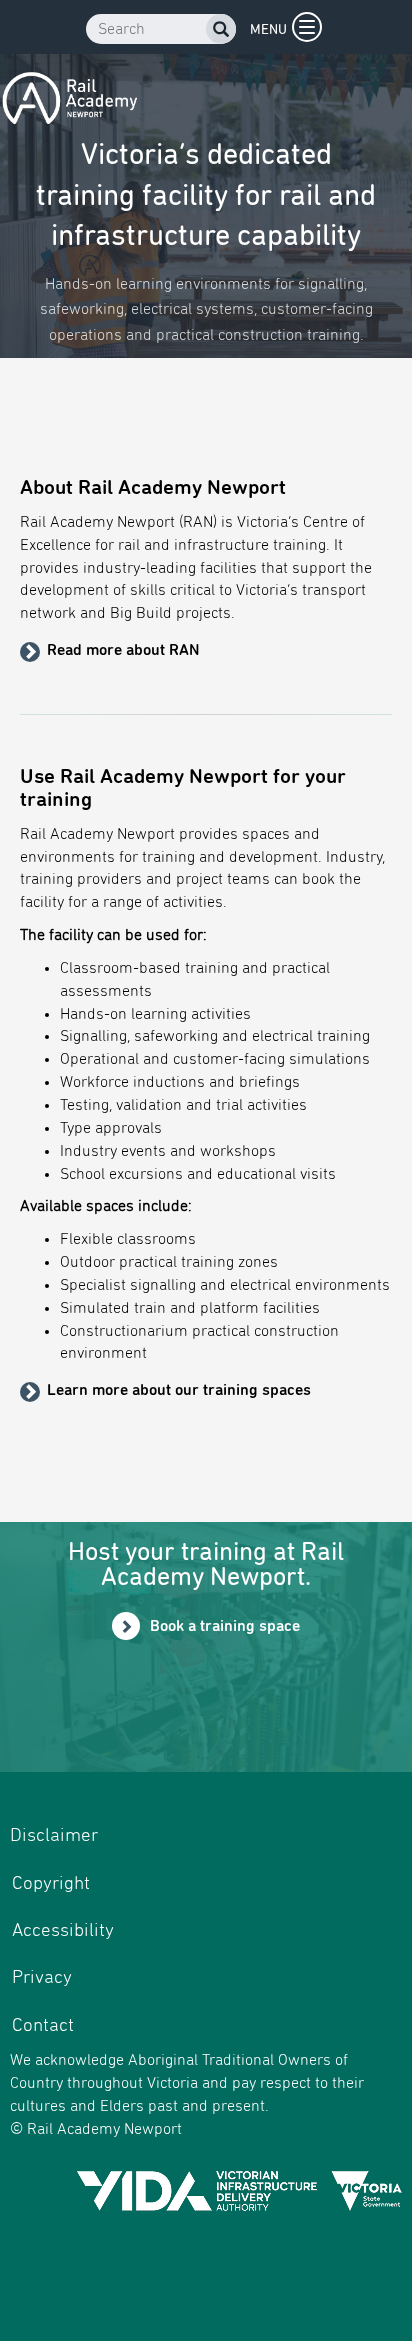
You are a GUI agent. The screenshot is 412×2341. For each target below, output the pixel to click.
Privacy (42, 1977)
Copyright (51, 1883)
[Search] (221, 32)
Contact (43, 2025)
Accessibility (63, 1930)
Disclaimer (54, 1835)
